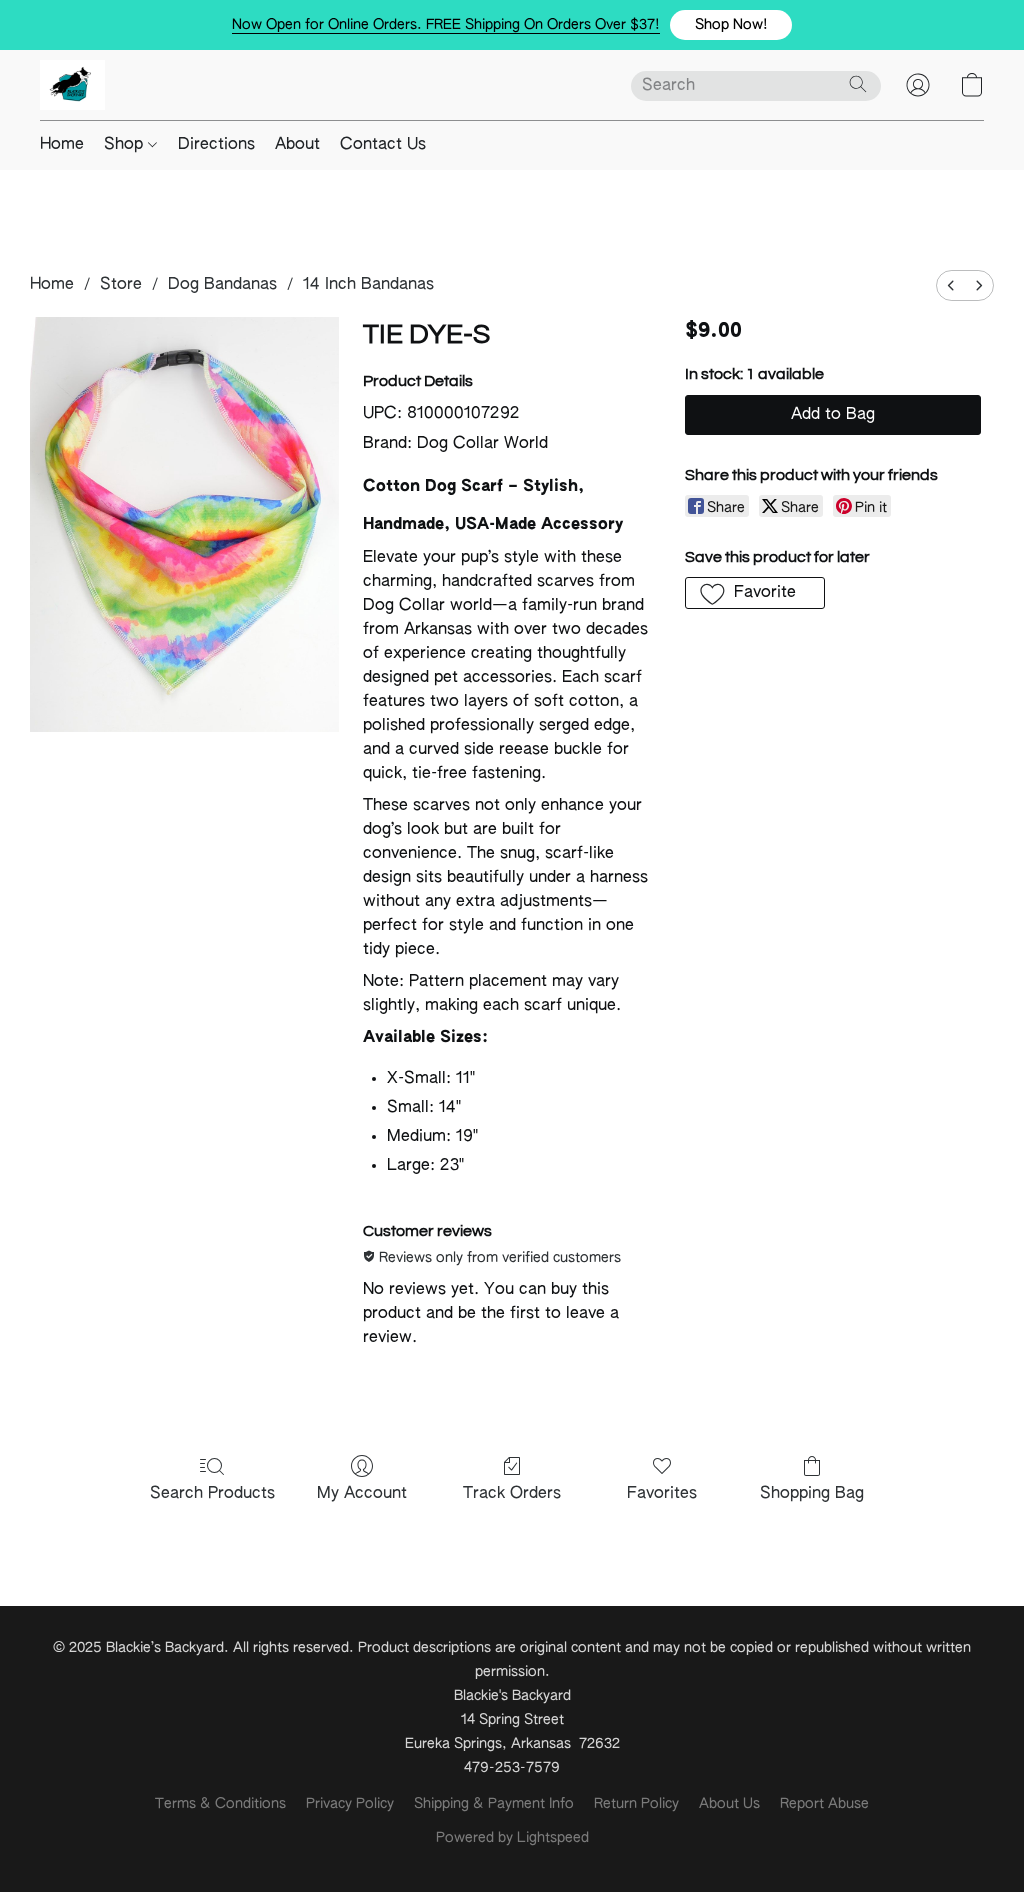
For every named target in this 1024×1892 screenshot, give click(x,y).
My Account (362, 1494)
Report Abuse (824, 1804)
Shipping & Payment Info (494, 1804)
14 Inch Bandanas (368, 285)
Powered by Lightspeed (512, 1838)
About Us (729, 1804)
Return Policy (636, 1804)
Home (62, 145)
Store (121, 285)
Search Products (212, 1494)
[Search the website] (858, 84)
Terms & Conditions (220, 1804)
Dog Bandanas (222, 285)
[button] (731, 25)
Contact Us (383, 145)
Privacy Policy (350, 1804)
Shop (126, 145)
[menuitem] (951, 285)
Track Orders (512, 1494)
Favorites (662, 1494)
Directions (216, 145)
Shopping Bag (812, 1494)
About (297, 145)
